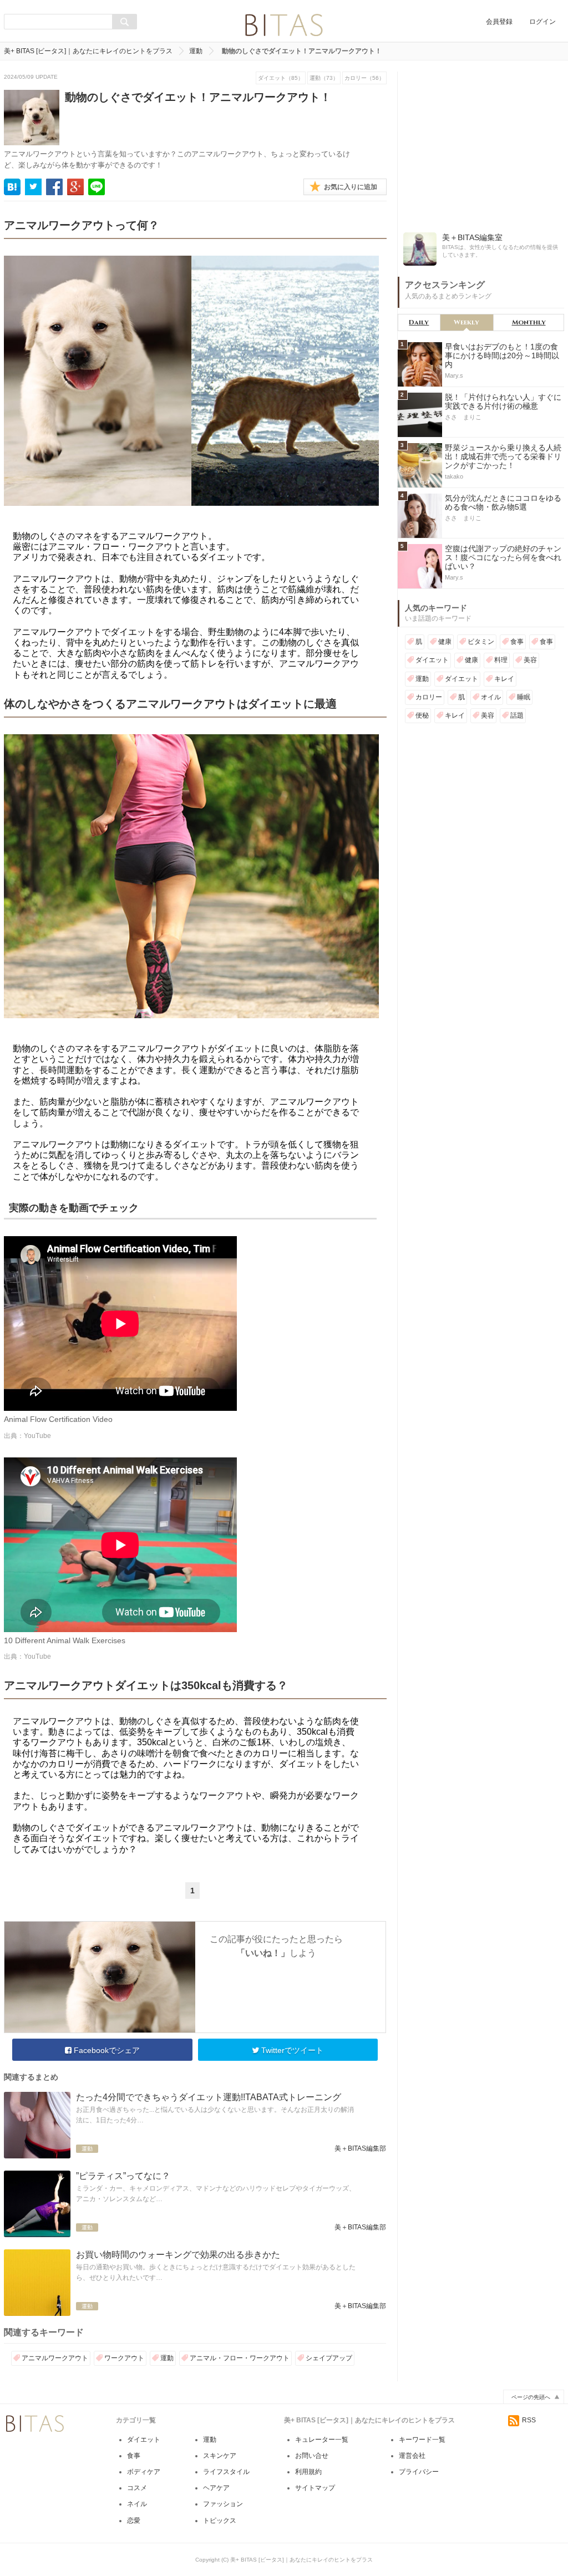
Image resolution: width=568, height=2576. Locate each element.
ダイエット (432, 660)
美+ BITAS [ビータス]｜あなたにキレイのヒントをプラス (88, 51)
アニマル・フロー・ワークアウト (240, 2358)
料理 (501, 660)
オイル (491, 697)
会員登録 (499, 22)
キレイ (504, 679)
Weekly (466, 322)
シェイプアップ (329, 2358)
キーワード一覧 (422, 2440)
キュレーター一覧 (322, 2440)
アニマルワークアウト (55, 2358)
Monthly (529, 322)
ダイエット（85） (281, 78)
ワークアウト (124, 2358)
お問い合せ (312, 2456)
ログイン (542, 22)
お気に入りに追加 (351, 187)
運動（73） (324, 78)
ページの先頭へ (531, 2397)
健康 (445, 642)
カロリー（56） (364, 78)
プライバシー (419, 2472)
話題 (517, 715)
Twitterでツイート (291, 2050)
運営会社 (412, 2456)
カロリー (429, 697)
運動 (196, 51)
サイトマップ (315, 2488)
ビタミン (481, 642)
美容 (530, 660)
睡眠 (524, 697)
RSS (529, 2420)
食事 (517, 642)
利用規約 (308, 2472)
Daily (419, 322)
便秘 (422, 715)
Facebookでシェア (106, 2050)
